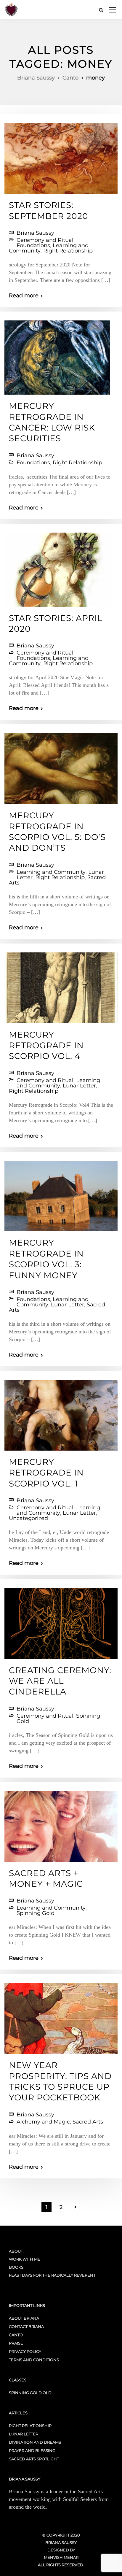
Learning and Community (51, 872)
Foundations (33, 245)
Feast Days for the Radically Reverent (52, 2275)
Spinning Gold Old (30, 2393)
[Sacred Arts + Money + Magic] (61, 1824)
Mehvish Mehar (61, 2557)
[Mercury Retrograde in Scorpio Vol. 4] (61, 985)
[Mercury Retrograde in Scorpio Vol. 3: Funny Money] (61, 1193)
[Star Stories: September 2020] (61, 156)
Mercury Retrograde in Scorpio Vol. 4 (46, 1045)
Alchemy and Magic (43, 2122)
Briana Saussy (35, 233)
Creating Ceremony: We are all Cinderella (60, 1681)
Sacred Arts (88, 2122)
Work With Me (25, 2259)
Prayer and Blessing (32, 2450)
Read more (24, 296)
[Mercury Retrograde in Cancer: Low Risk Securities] (57, 355)
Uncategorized (28, 1518)
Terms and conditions (34, 2360)
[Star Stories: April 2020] (59, 567)
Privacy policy (25, 2351)
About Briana (24, 2318)
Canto (16, 2335)
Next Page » (76, 2207)
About (16, 2251)
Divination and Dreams (35, 2442)
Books (16, 2267)
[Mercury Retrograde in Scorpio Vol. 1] (61, 1413)
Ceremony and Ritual (45, 240)
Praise (16, 2343)
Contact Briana (26, 2326)
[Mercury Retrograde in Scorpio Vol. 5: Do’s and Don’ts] (61, 766)
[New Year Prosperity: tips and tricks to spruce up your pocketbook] (61, 2016)
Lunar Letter (79, 1086)
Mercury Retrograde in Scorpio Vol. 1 (46, 1473)
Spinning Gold (36, 1913)
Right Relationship (68, 251)
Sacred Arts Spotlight (34, 2459)
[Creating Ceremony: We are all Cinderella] (61, 1621)
